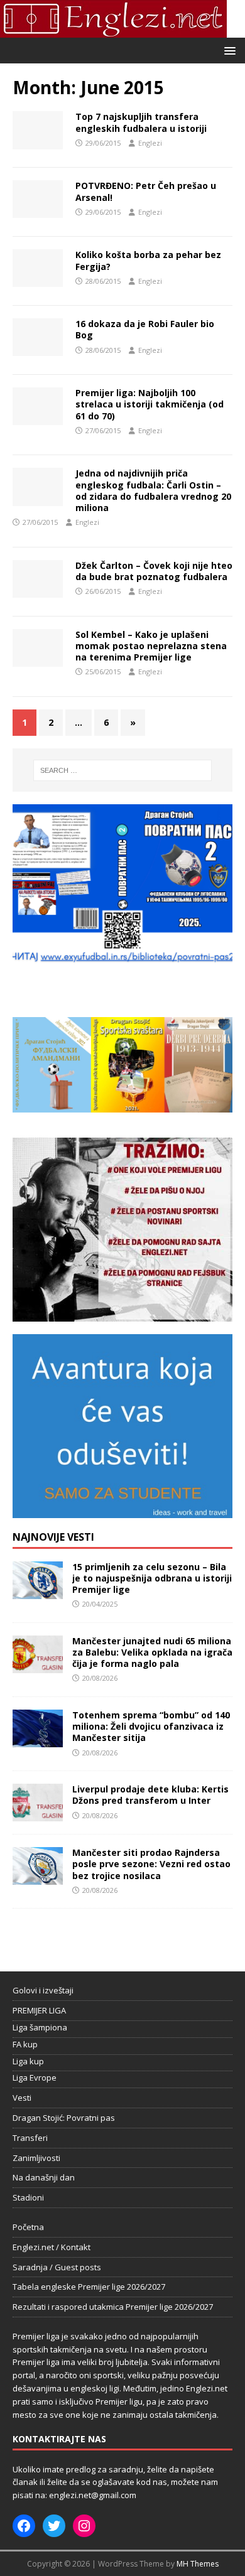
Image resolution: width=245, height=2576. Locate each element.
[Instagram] (84, 2526)
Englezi (150, 143)
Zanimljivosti (36, 2158)
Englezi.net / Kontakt (52, 2247)
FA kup (25, 2044)
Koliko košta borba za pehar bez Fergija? (148, 260)
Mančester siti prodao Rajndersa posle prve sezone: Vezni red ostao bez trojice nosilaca (151, 1864)
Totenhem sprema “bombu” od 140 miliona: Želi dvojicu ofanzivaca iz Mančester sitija (151, 1726)
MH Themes (198, 2564)
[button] (228, 50)
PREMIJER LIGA (39, 2010)
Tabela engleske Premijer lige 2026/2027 (89, 2287)
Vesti (22, 2098)
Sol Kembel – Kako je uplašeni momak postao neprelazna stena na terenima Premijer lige (151, 646)
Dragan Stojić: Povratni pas (64, 2118)
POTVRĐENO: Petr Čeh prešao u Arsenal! (146, 191)
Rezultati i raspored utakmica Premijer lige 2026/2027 (113, 2307)
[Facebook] (24, 2526)
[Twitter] (54, 2526)
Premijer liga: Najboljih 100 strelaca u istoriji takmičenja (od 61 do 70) (150, 404)
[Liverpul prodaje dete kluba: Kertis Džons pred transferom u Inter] (38, 1814)
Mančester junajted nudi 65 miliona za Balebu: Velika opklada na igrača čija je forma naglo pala (152, 1652)
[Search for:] (123, 770)
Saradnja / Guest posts (57, 2267)
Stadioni (28, 2197)
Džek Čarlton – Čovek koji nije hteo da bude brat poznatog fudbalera (154, 571)
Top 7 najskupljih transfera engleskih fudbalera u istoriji (141, 122)
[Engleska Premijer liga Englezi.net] (113, 30)
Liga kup (28, 2061)
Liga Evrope (35, 2078)
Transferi (30, 2138)
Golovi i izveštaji (43, 1990)
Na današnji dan (44, 2177)
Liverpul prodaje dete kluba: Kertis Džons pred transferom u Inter (150, 1795)
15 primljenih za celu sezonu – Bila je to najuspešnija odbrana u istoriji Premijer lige (152, 1578)
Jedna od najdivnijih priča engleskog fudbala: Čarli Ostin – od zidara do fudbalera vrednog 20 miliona (153, 490)
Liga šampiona (40, 2027)
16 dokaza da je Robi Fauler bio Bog (145, 329)
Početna (28, 2227)
